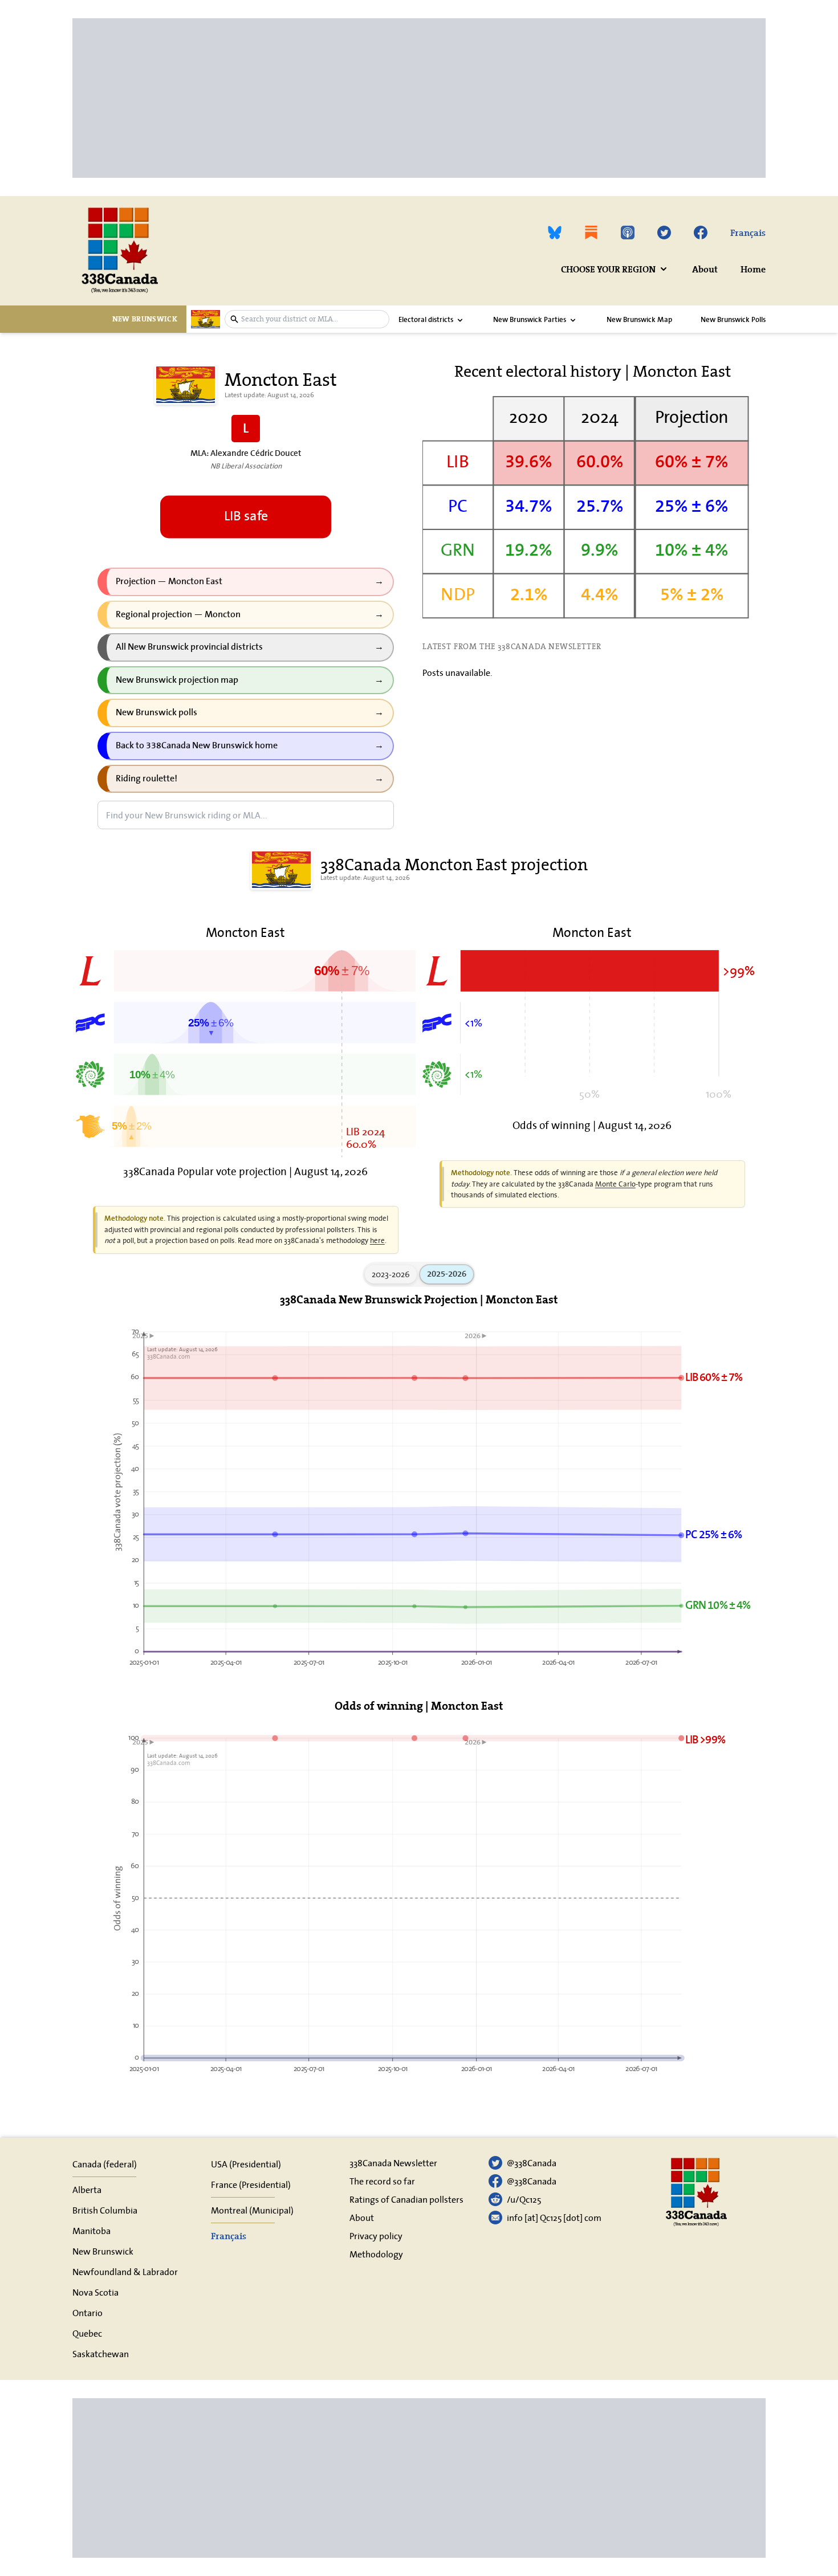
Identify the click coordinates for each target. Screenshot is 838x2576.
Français (748, 233)
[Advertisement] (414, 98)
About (705, 269)
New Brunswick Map (639, 320)
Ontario (88, 2313)
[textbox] (312, 319)
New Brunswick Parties (530, 320)
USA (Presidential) (246, 2164)
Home (753, 269)
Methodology (376, 2254)
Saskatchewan (101, 2354)
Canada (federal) (105, 2164)
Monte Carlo (615, 1184)
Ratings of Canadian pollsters (406, 2199)
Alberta (87, 2190)
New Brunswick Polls (733, 320)
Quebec (87, 2333)
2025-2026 (447, 1274)
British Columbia (105, 2210)
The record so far (382, 2181)
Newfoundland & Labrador (125, 2272)
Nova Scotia (95, 2292)
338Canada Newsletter (393, 2163)
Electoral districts (426, 320)
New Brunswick (103, 2251)
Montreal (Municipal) (252, 2210)
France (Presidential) (251, 2184)
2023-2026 (391, 1274)
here (377, 1240)
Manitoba (91, 2231)
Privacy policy (376, 2236)
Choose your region (608, 269)
